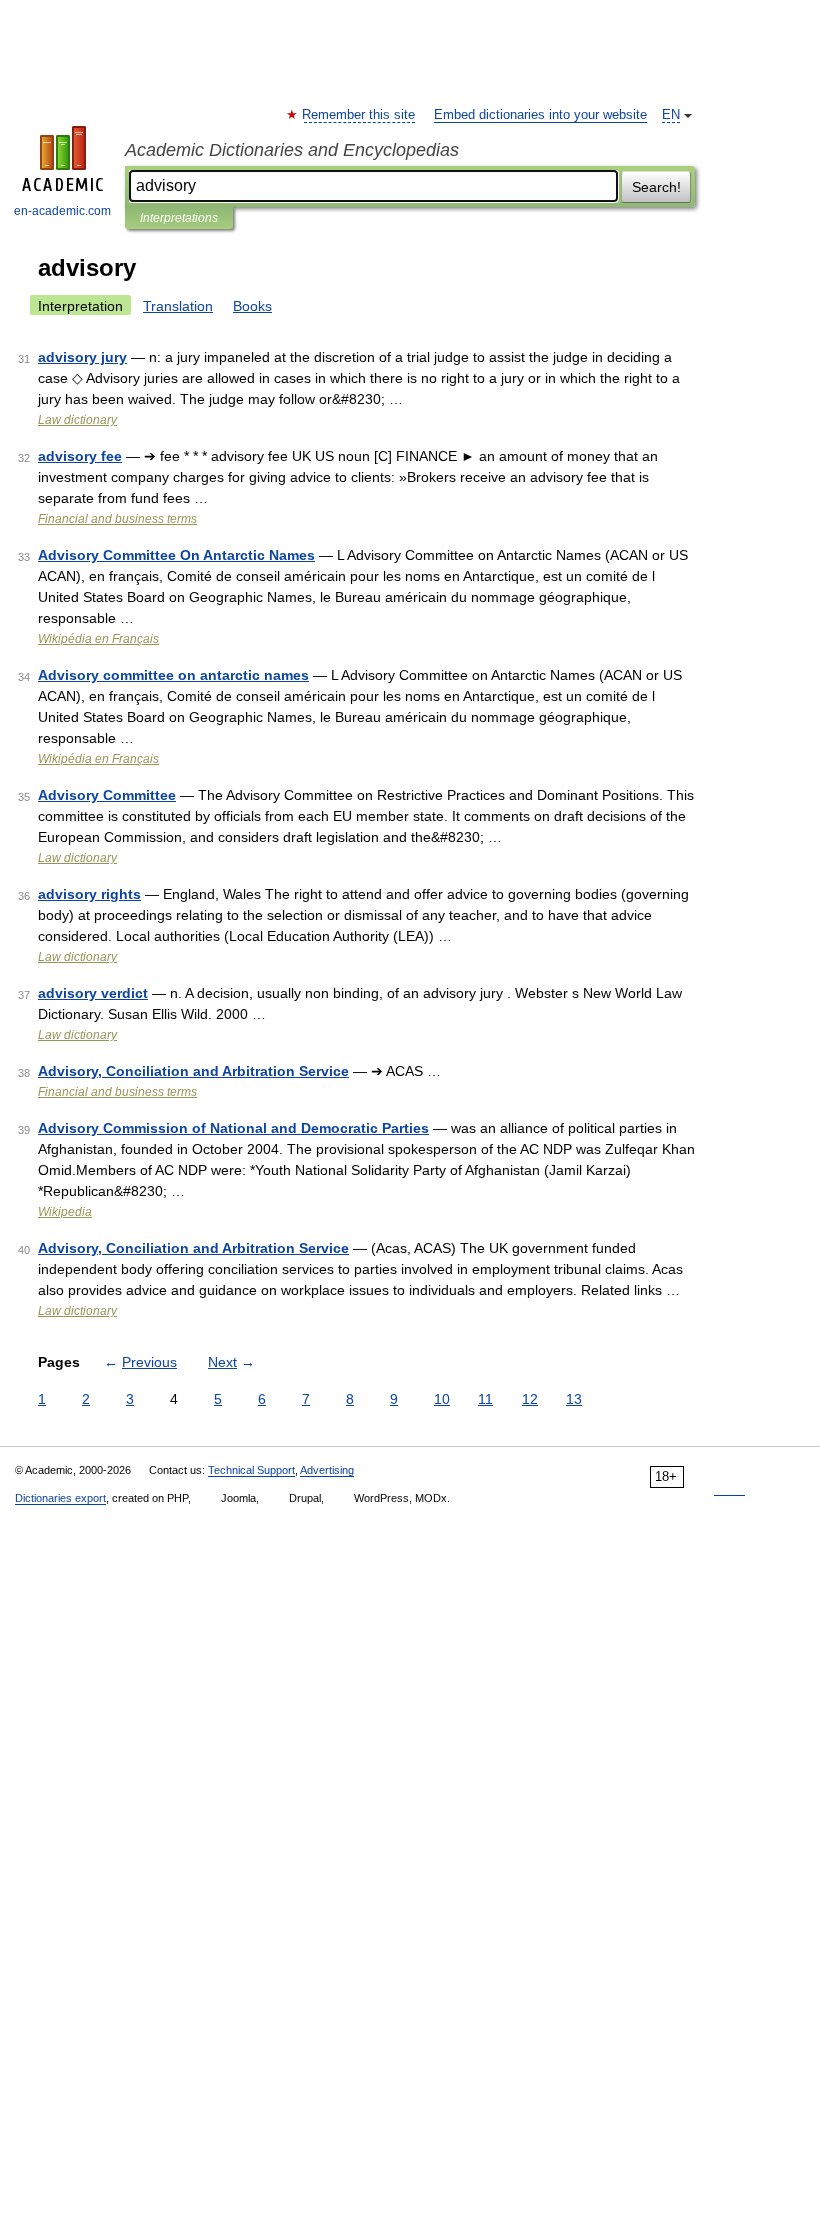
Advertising (327, 1470)
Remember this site (359, 115)
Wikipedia (65, 1212)
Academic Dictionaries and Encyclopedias (292, 150)
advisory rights (89, 894)
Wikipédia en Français (98, 639)
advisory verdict (93, 993)
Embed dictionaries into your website (540, 115)
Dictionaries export (60, 1498)
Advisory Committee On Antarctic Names (176, 555)
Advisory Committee (107, 795)
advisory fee (80, 456)
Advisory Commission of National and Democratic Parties (233, 1128)
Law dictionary (77, 420)
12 (530, 1399)
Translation (178, 306)
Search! (656, 187)
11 (485, 1399)
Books (252, 306)
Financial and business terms (117, 519)
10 (442, 1399)
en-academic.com (62, 211)
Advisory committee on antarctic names (173, 675)
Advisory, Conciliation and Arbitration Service (193, 1071)
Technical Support (251, 1470)
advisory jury (82, 357)
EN (671, 115)
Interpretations (179, 218)
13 (574, 1399)
